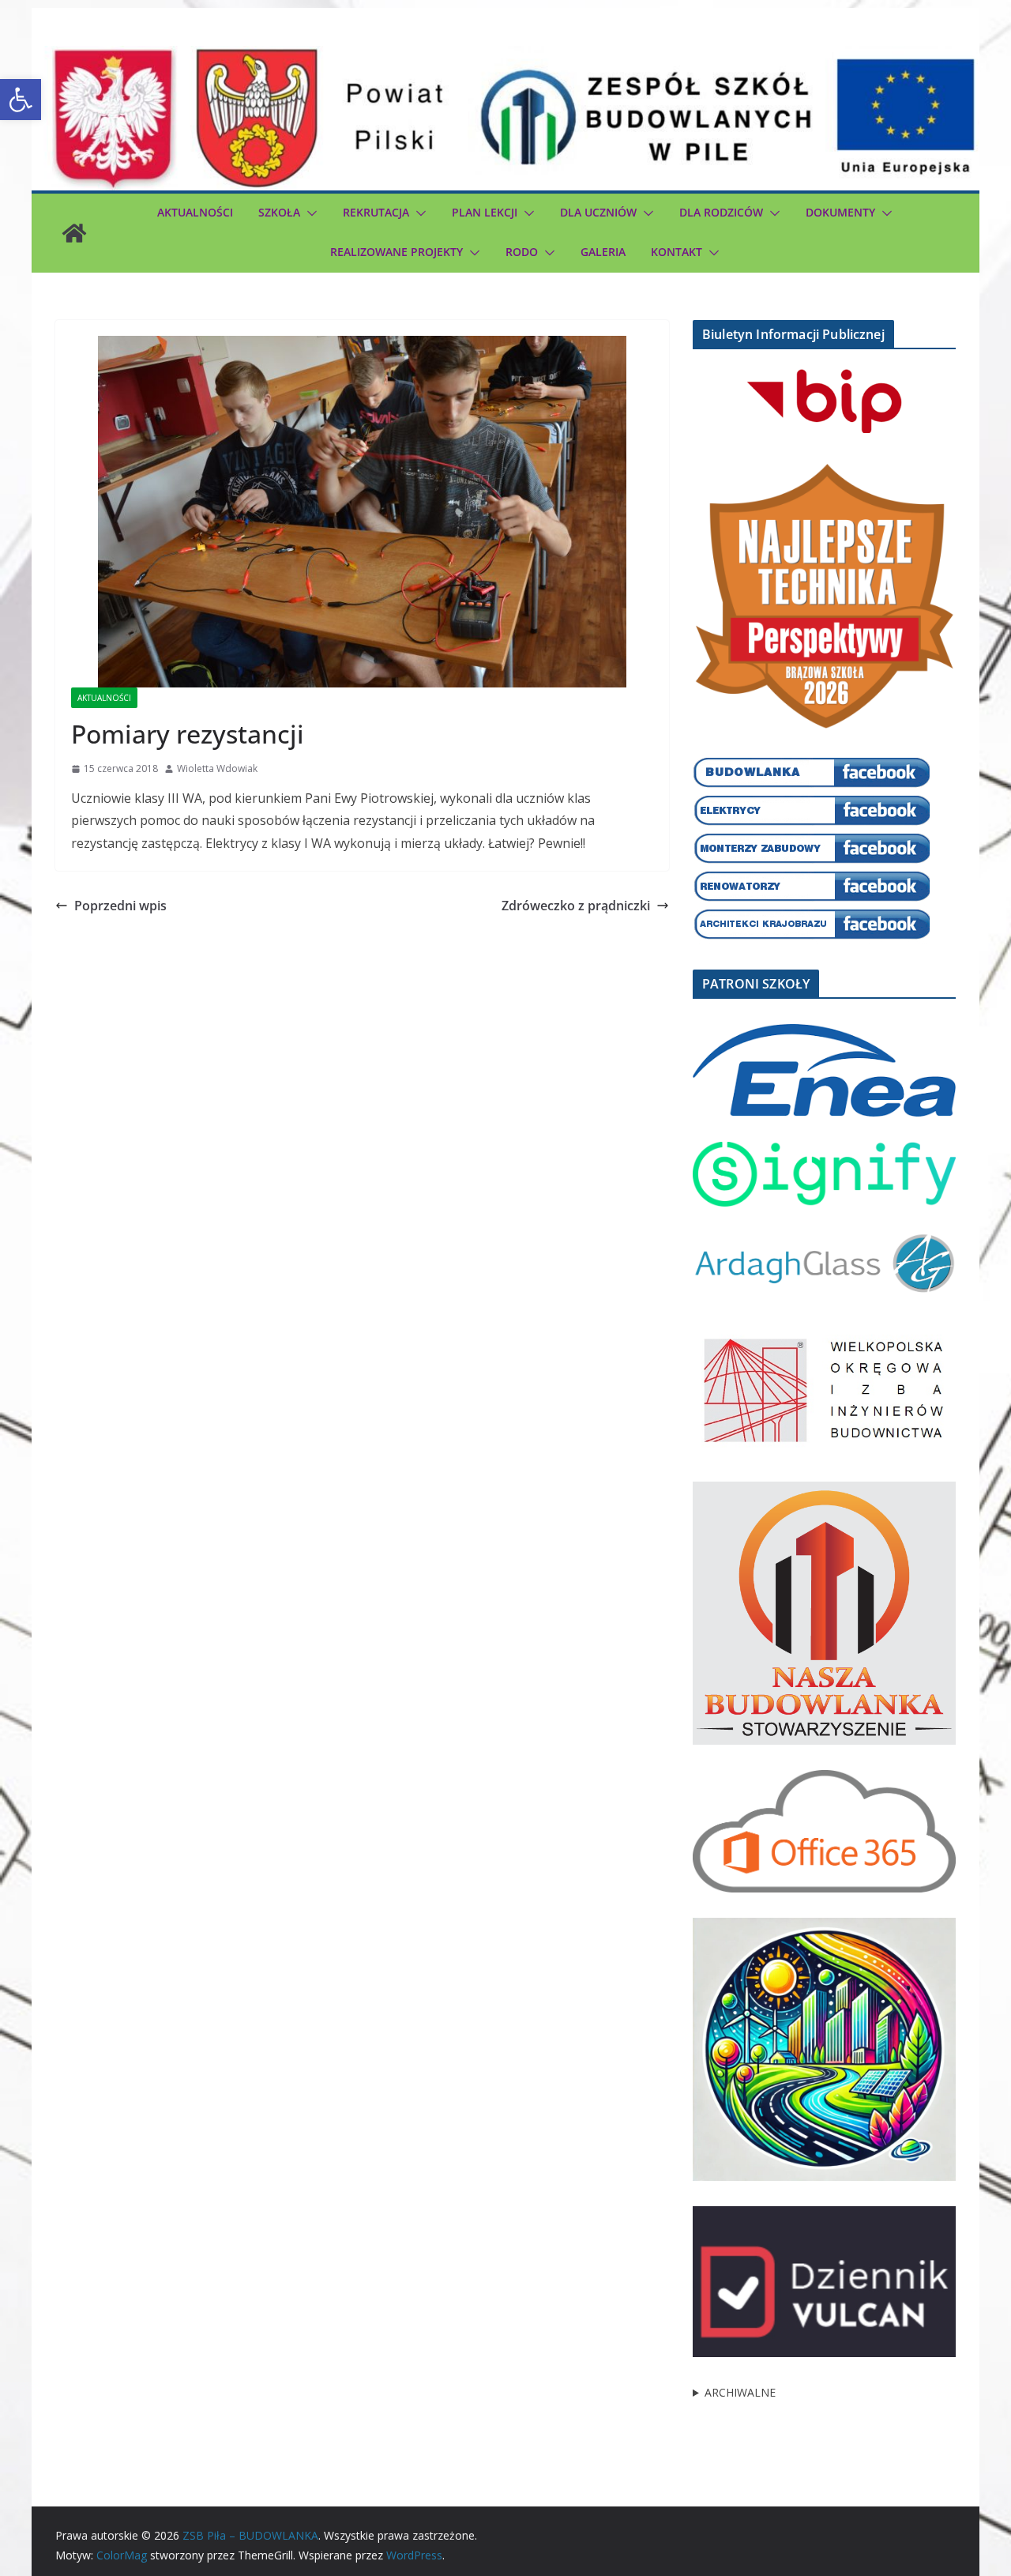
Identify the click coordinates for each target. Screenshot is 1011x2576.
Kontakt (677, 252)
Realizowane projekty (397, 252)
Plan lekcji (485, 212)
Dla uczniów (598, 212)
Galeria (603, 252)
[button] (21, 100)
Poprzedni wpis (120, 906)
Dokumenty (840, 212)
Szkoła (279, 212)
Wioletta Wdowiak (217, 768)
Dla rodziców (721, 212)
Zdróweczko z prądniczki (576, 906)
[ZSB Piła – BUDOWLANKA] (74, 233)
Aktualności (195, 212)
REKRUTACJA (376, 212)
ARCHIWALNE (740, 2392)
